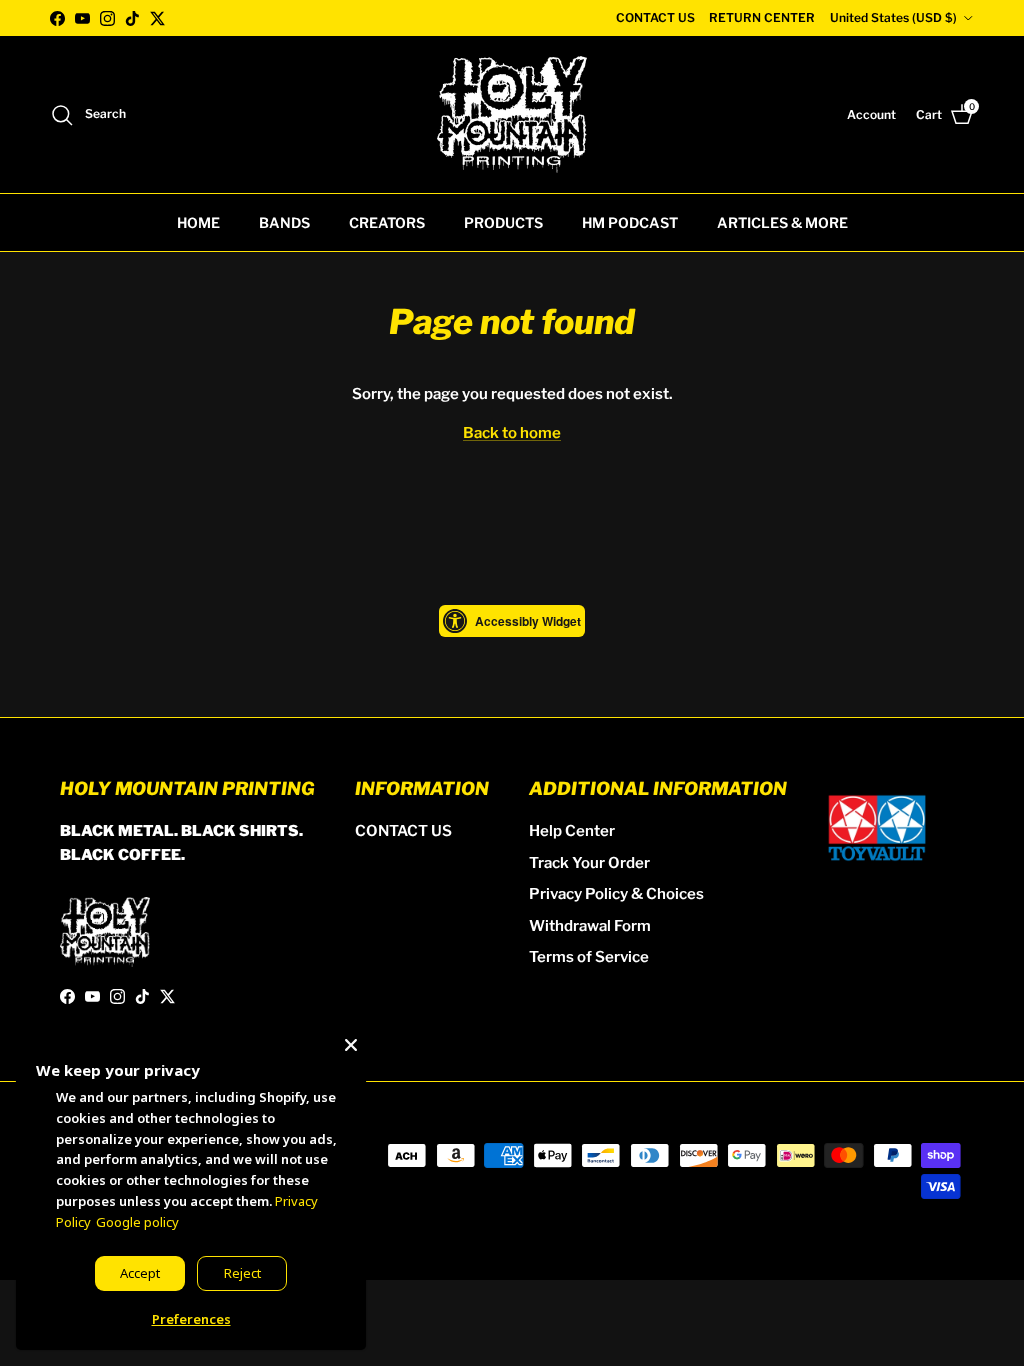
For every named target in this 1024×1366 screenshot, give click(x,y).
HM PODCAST (630, 222)
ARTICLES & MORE (782, 222)
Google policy (137, 1222)
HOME (198, 222)
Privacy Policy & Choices (616, 894)
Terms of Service (589, 957)
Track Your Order (589, 863)
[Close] (351, 1041)
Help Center (572, 831)
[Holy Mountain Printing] (512, 114)
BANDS (284, 222)
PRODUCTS (503, 222)
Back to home (512, 433)
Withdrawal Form (590, 926)
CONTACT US (655, 17)
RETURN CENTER (762, 17)
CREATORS (387, 222)
